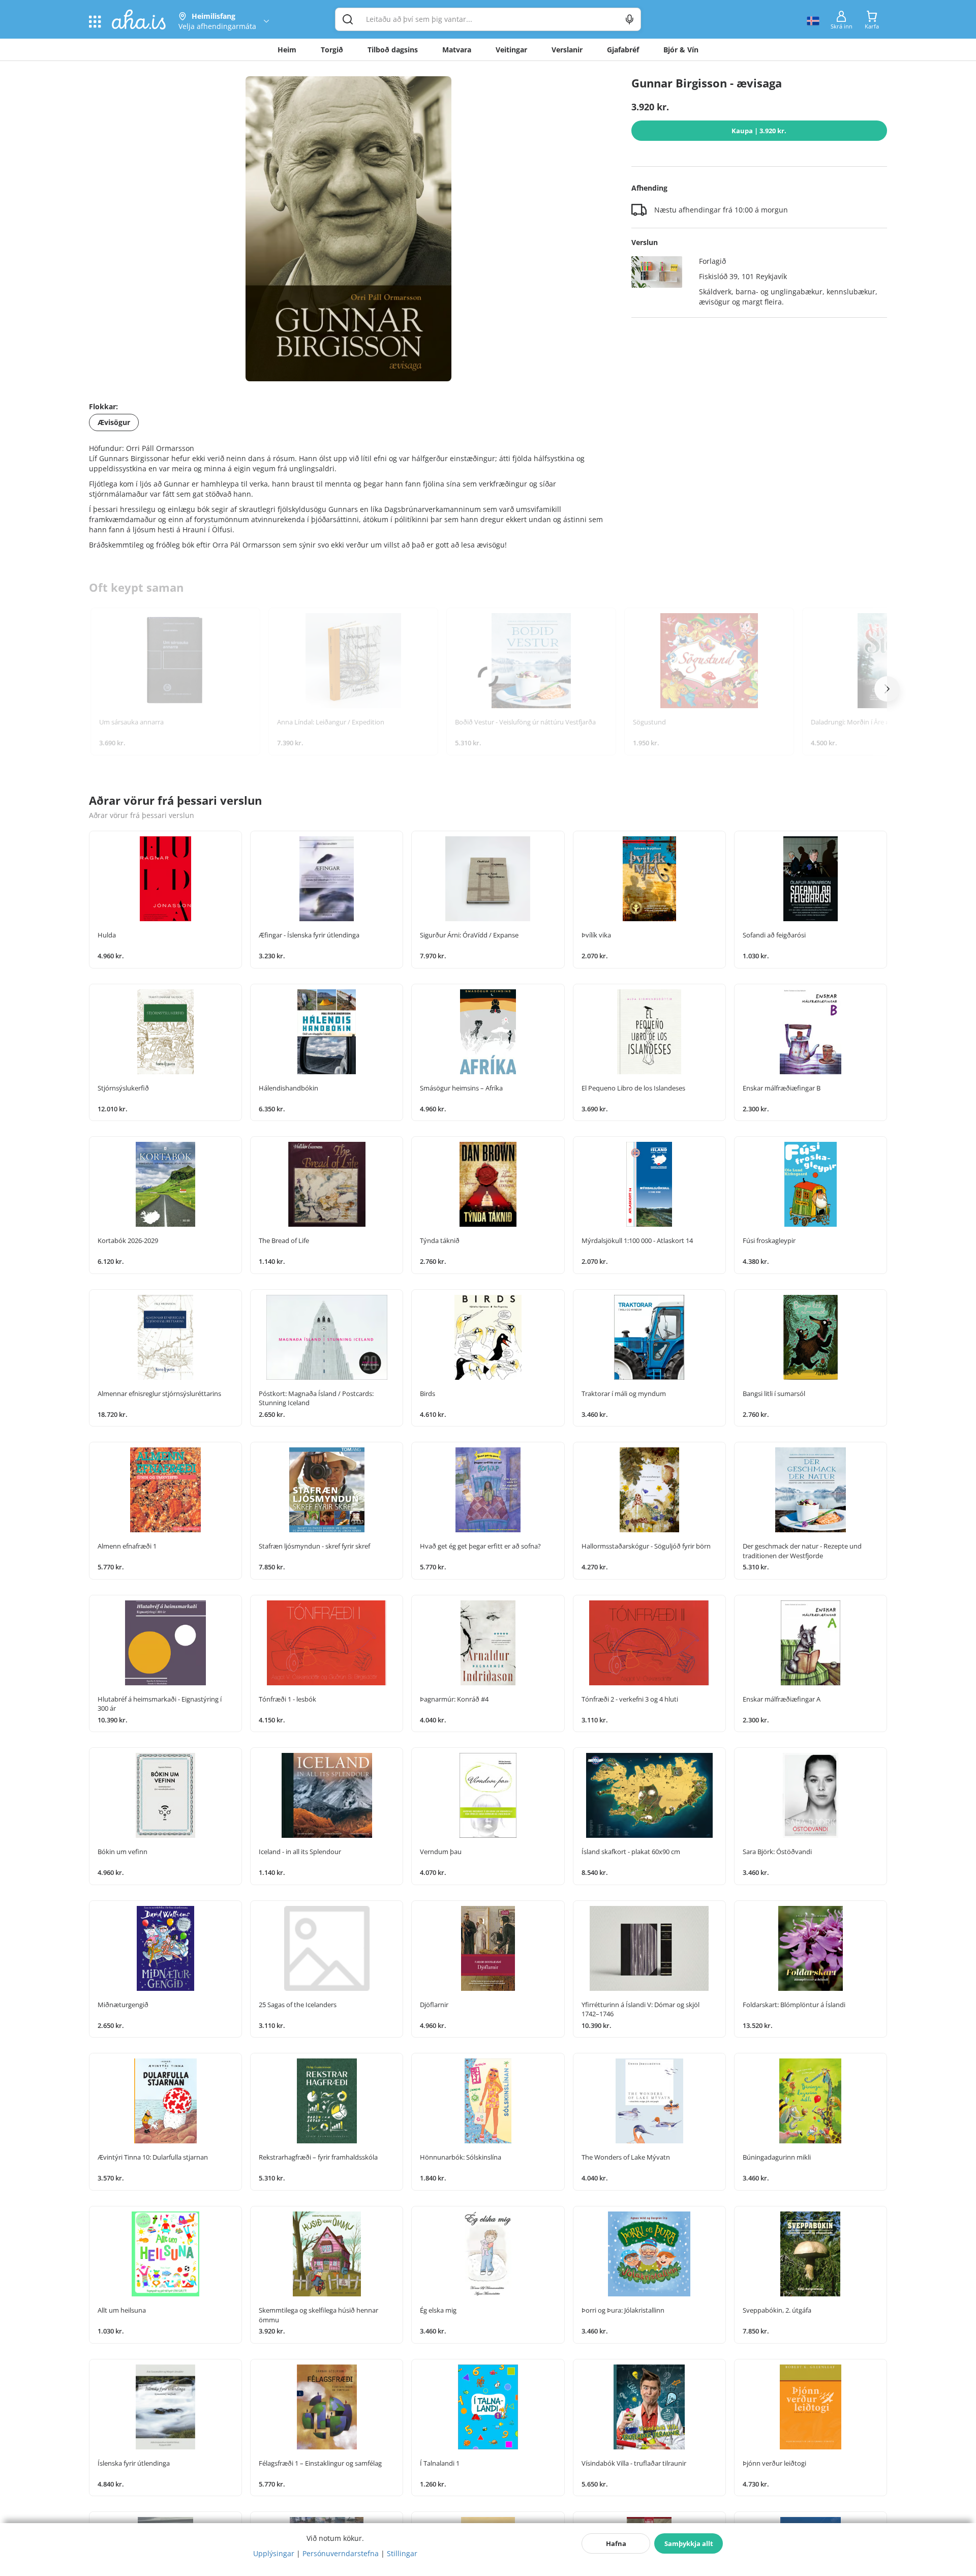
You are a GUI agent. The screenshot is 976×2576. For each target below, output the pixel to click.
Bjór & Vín (681, 50)
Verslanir (567, 50)
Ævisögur (114, 422)
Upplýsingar (274, 2553)
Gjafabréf (623, 50)
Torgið (332, 50)
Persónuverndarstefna (341, 2553)
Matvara (457, 50)
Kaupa (759, 131)
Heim (287, 50)
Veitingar (511, 50)
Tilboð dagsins (393, 50)
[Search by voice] (630, 19)
